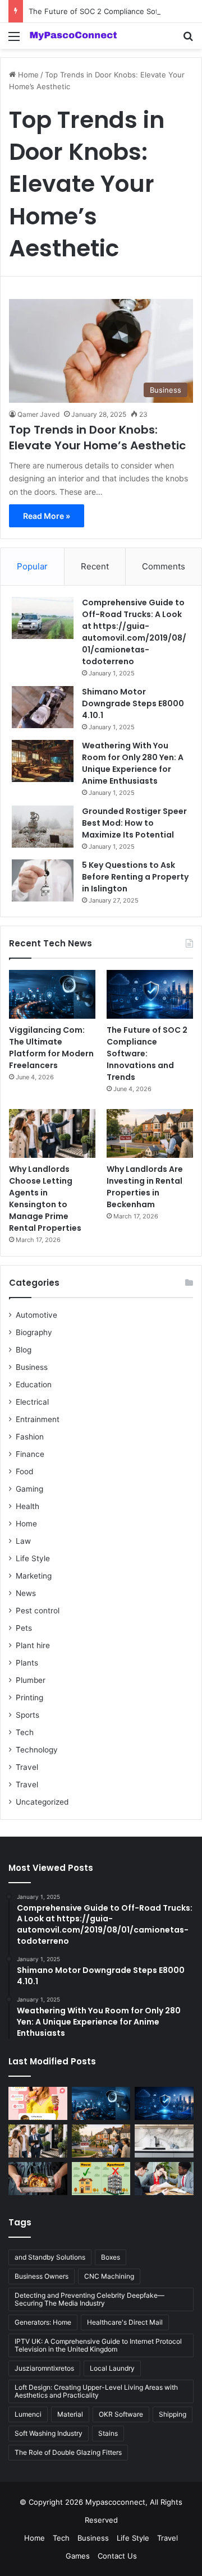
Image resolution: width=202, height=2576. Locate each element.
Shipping (173, 2414)
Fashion (30, 1437)
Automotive (36, 1315)
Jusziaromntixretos (44, 2368)
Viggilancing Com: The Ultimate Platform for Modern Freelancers (51, 1048)
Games (78, 2556)
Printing (29, 1698)
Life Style (33, 1558)
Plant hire (33, 1645)
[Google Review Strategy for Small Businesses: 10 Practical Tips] (38, 2103)
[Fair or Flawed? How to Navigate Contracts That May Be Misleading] (164, 2179)
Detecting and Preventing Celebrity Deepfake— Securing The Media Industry (89, 2299)
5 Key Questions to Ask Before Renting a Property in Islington (135, 877)
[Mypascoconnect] (73, 36)
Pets (24, 1628)
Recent (95, 566)
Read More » (47, 516)
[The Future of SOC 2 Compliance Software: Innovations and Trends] (150, 994)
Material (70, 2414)
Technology (37, 1750)
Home (27, 75)
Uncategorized (42, 1802)
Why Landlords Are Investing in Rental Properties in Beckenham (145, 1187)
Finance (30, 1454)
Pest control (38, 1611)
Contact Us (117, 2556)
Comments (164, 566)
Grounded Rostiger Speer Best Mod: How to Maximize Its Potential (134, 823)
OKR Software (121, 2414)
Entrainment (38, 1419)
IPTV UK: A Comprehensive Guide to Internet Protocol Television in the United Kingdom (98, 2345)
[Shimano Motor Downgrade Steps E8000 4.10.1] (43, 707)
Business (32, 1367)
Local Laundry (112, 2368)
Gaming (29, 1489)
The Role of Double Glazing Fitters (68, 2452)
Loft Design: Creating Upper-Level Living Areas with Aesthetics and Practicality (96, 2391)
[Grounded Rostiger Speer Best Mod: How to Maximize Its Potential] (43, 827)
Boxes (111, 2257)
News (26, 1593)
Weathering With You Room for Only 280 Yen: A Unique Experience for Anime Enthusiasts (133, 763)
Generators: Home (43, 2322)
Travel (27, 1767)
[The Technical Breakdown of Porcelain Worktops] (164, 2141)
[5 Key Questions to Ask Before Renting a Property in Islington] (43, 880)
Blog (24, 1350)
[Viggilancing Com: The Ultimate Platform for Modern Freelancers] (52, 994)
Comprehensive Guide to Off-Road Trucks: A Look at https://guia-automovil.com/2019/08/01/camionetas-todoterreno (134, 632)
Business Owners (42, 2276)
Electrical (32, 1402)
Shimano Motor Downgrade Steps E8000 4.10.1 (133, 703)
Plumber (31, 1680)
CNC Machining (109, 2276)
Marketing (34, 1576)
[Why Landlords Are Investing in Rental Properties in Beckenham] (150, 1133)
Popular (32, 566)
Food (24, 1471)
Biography (34, 1332)
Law (23, 1541)
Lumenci (28, 2414)
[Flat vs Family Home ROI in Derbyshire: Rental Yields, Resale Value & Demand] (101, 2179)
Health (27, 1506)
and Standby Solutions (50, 2257)
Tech (25, 1732)
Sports (27, 1715)
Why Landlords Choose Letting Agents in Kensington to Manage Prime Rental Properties (45, 1199)
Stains (108, 2433)
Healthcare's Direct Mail (125, 2322)
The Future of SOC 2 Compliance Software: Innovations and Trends (147, 1054)
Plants (27, 1663)
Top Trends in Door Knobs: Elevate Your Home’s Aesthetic (97, 438)
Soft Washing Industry (49, 2433)
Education (34, 1384)
